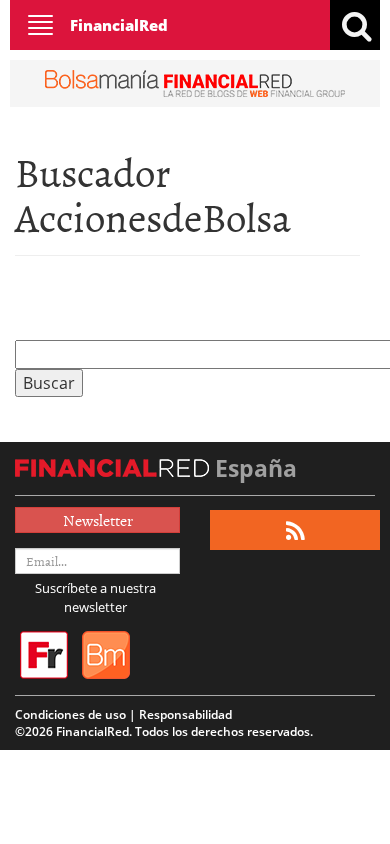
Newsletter (98, 520)
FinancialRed (119, 25)
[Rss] (295, 530)
